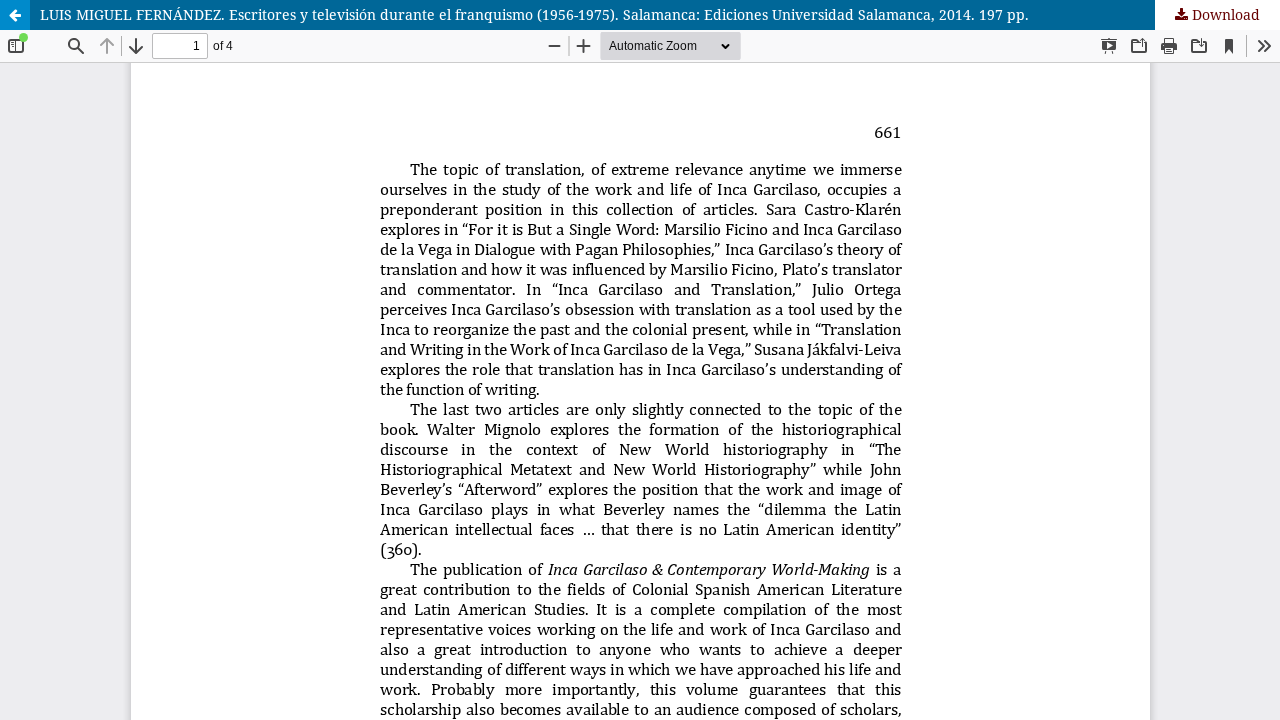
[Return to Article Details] (15, 15)
